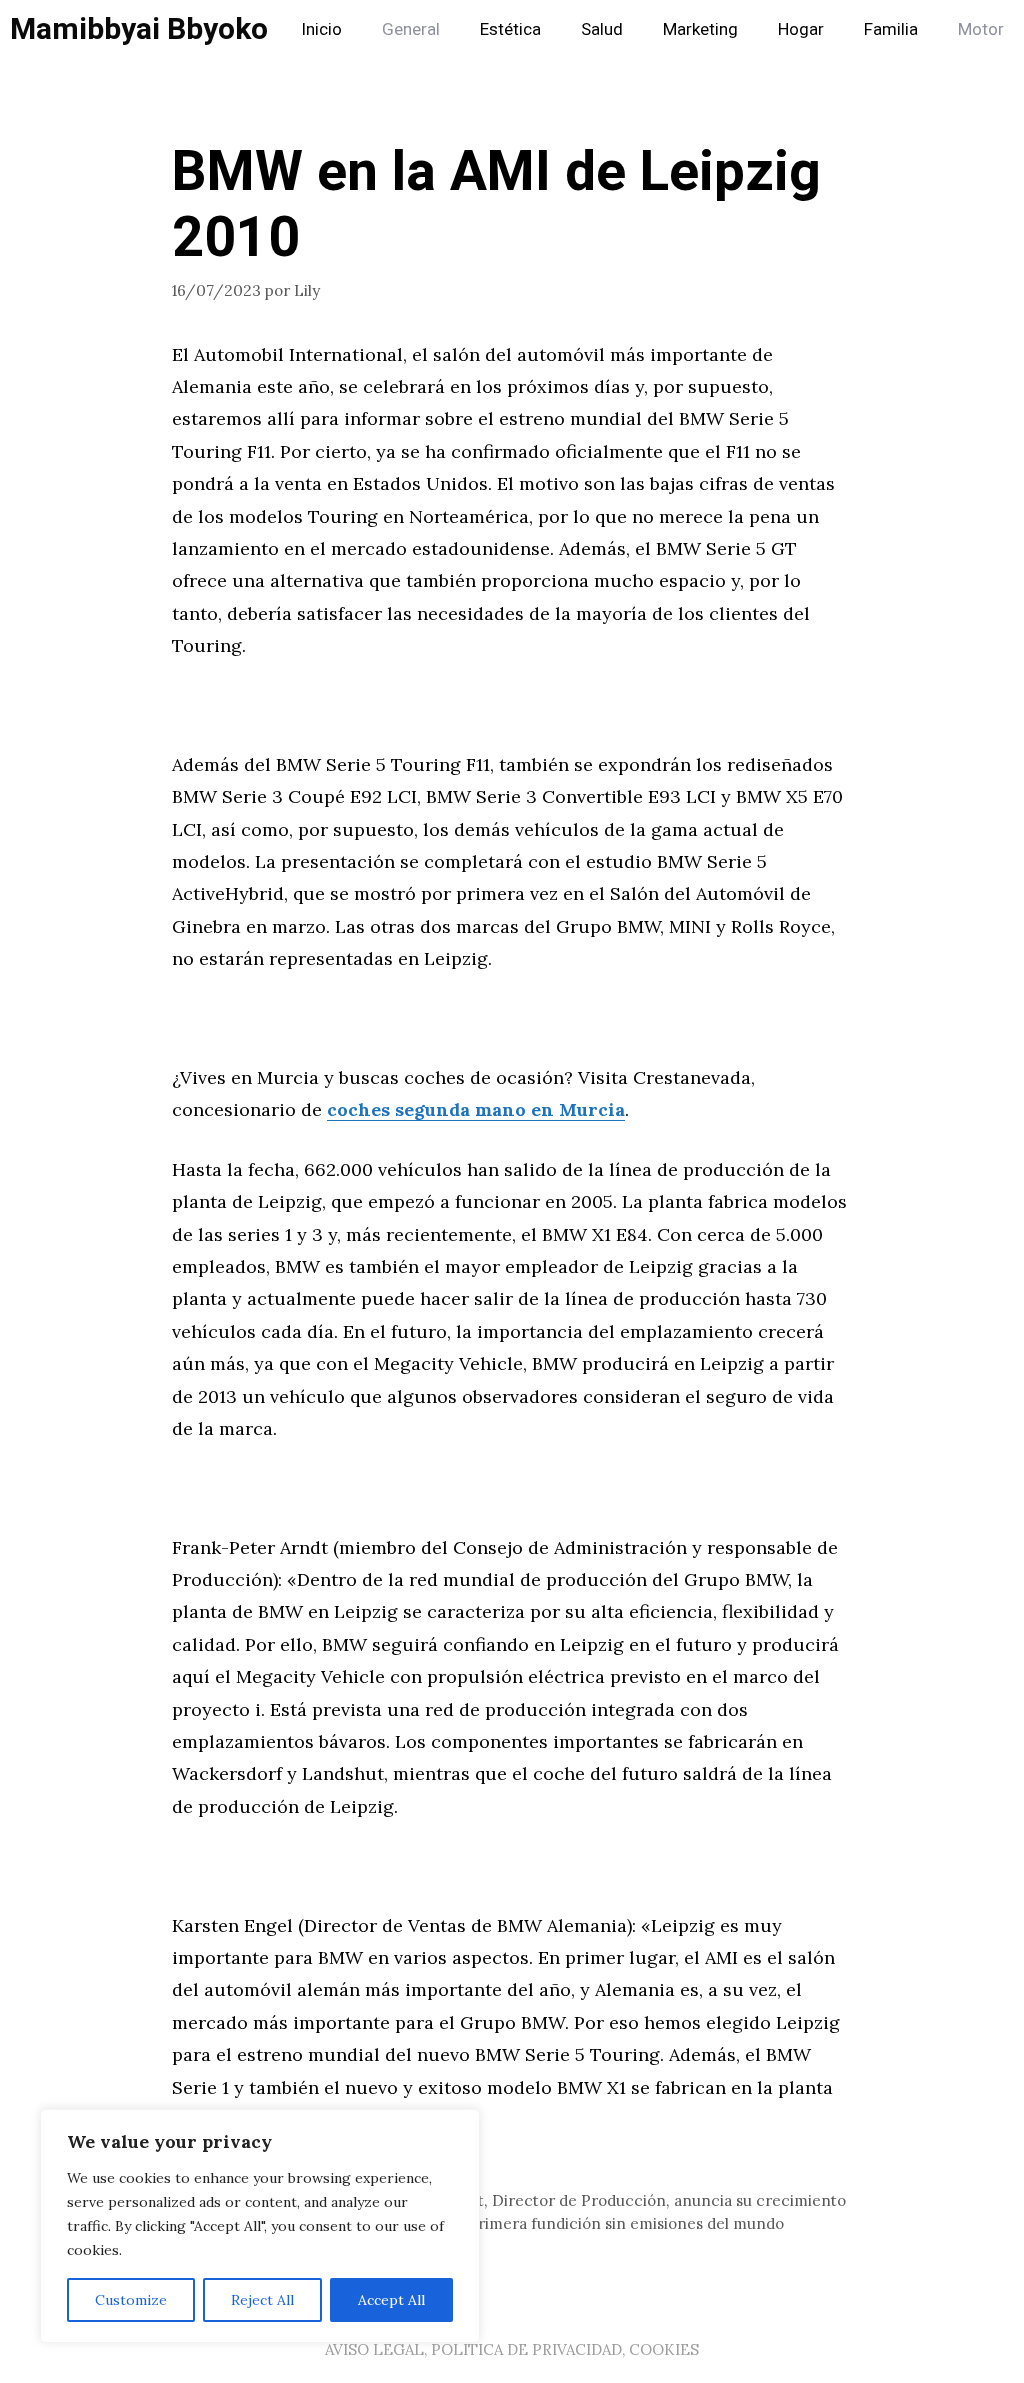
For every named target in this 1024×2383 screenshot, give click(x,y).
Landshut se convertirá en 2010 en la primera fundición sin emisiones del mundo (490, 2223)
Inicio (321, 29)
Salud (602, 29)
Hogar (801, 29)
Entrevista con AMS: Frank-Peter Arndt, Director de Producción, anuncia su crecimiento (521, 2200)
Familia (891, 29)
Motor (981, 29)
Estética (510, 29)
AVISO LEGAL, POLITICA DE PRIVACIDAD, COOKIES (512, 2349)
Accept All (391, 2300)
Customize (131, 2300)
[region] (260, 2226)
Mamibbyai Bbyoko (139, 30)
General (411, 29)
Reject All (262, 2300)
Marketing (700, 29)
